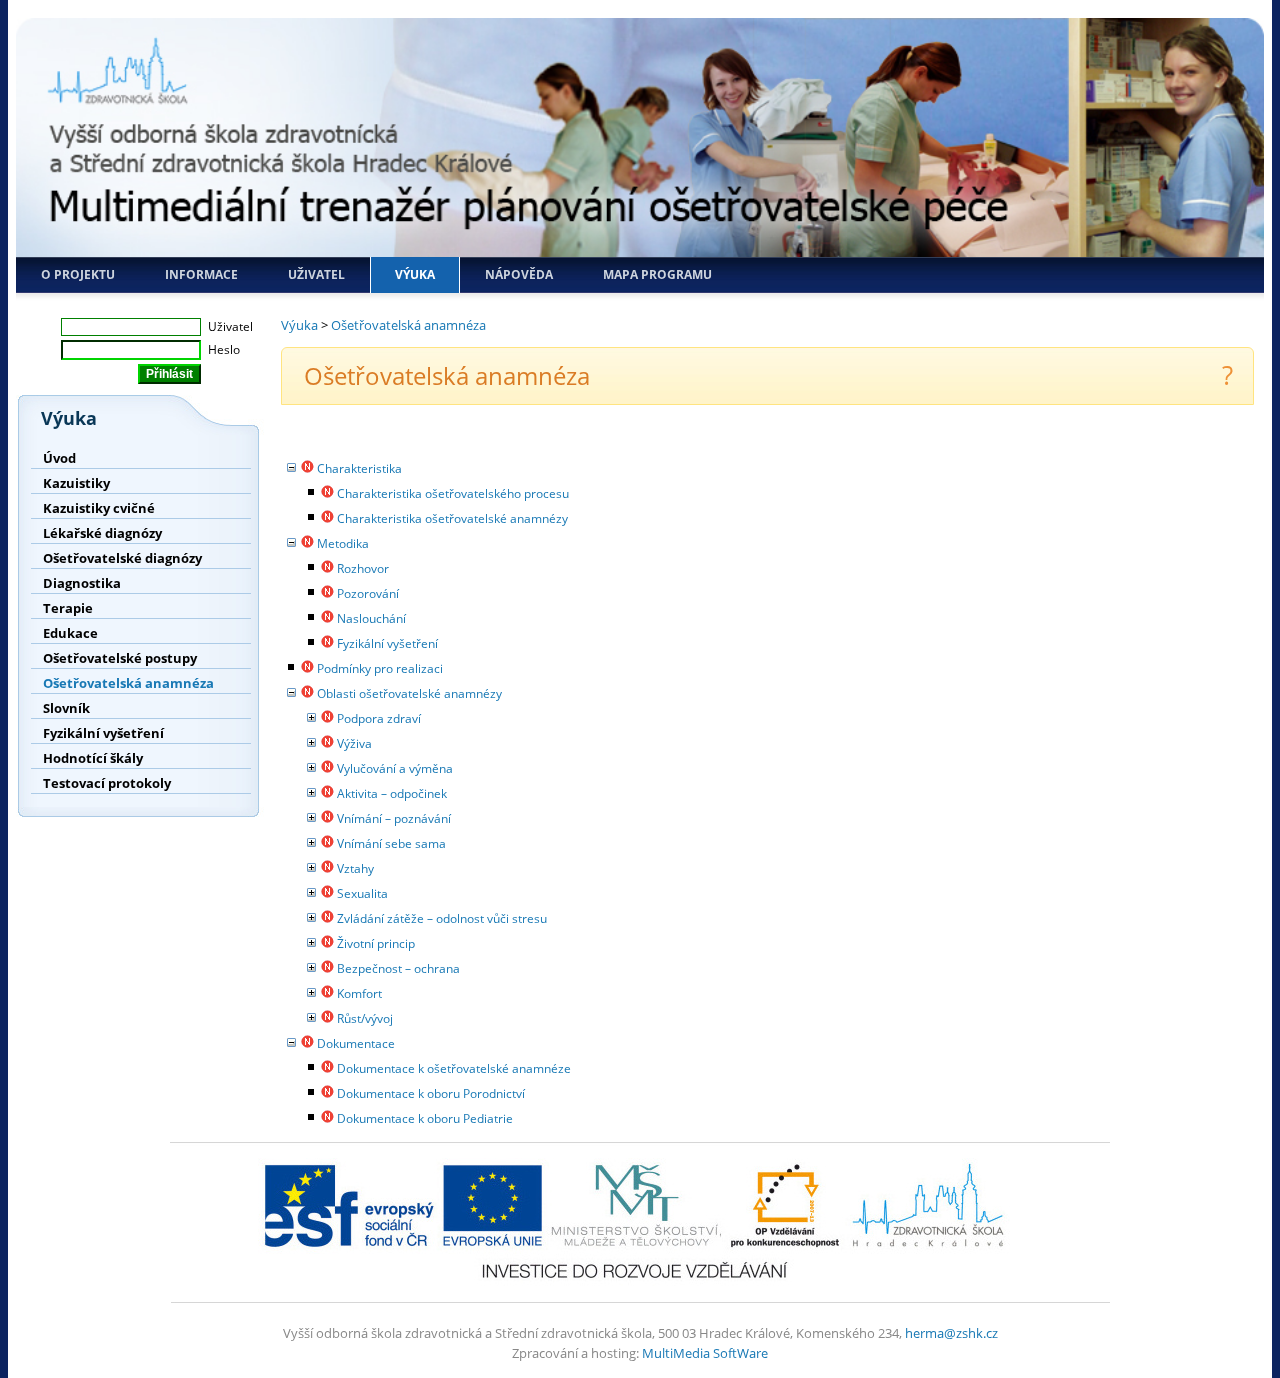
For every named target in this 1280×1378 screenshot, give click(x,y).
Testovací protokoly (107, 783)
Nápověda (519, 274)
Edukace (70, 633)
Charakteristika (359, 468)
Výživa (354, 743)
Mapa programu (657, 274)
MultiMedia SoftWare (705, 1353)
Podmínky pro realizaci (380, 668)
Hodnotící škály (93, 758)
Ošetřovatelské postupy (120, 658)
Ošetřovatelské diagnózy (122, 558)
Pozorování (368, 593)
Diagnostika (82, 583)
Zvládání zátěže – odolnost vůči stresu (442, 918)
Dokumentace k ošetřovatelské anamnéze (454, 1068)
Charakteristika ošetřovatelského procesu (453, 493)
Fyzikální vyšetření (103, 733)
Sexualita (362, 893)
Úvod (59, 458)
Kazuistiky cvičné (99, 508)
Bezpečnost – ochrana (398, 968)
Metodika (343, 543)
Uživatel (316, 274)
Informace (201, 274)
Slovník (66, 708)
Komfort (359, 993)
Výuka (415, 274)
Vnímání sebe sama (391, 843)
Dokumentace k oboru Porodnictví (431, 1093)
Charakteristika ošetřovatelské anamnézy (452, 518)
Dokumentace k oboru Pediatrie (425, 1118)
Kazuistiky (76, 483)
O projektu (78, 274)
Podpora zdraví (379, 718)
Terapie (68, 608)
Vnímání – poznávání (394, 818)
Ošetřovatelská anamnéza (128, 683)
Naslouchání (371, 618)
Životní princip (376, 943)
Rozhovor (363, 568)
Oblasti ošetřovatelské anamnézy (409, 693)
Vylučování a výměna (395, 768)
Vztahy (355, 868)
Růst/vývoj (365, 1018)
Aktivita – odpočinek (392, 793)
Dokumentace (356, 1043)
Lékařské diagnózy (102, 533)
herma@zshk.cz (951, 1333)
